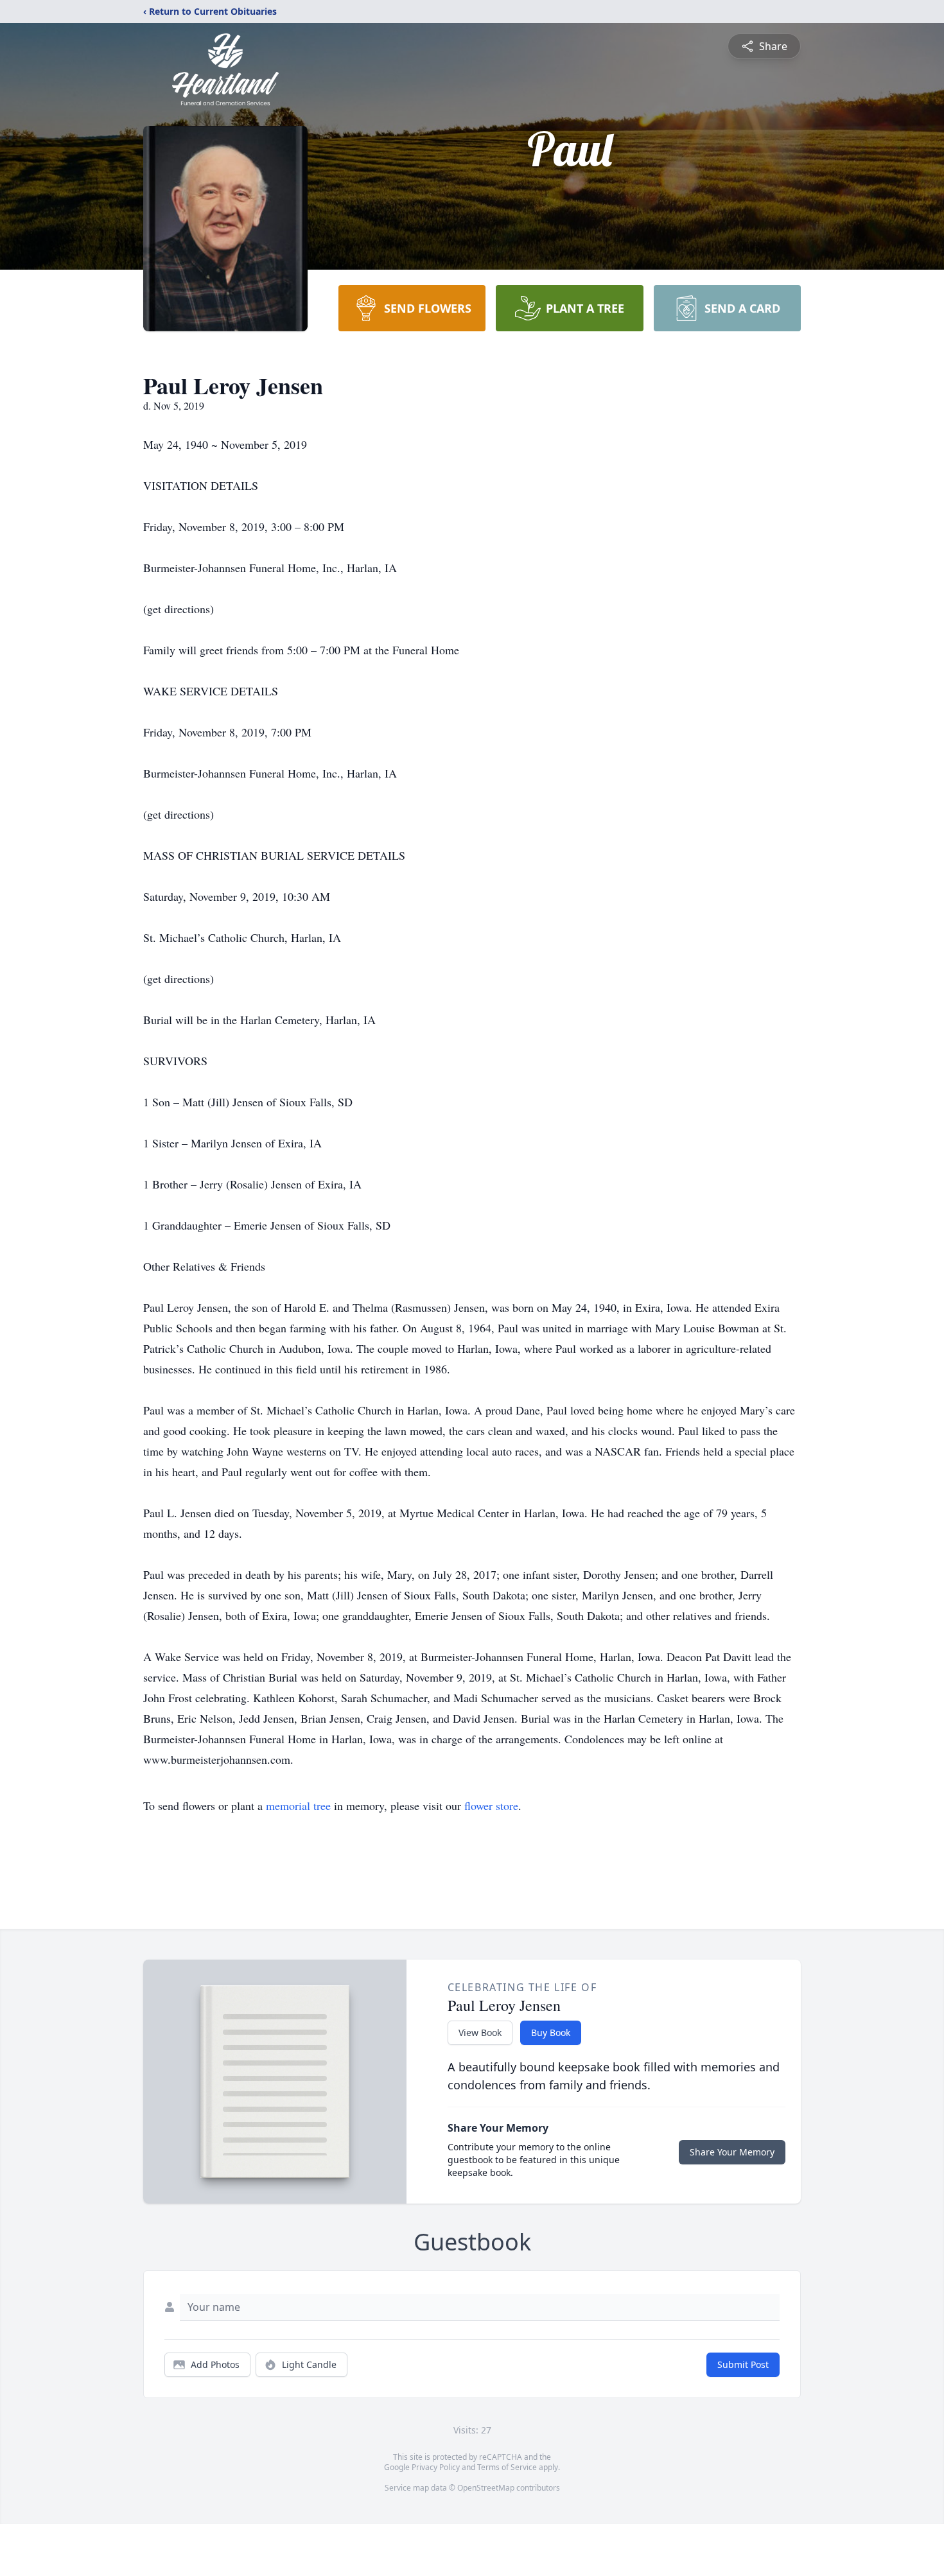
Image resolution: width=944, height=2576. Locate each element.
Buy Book (551, 2032)
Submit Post (743, 2364)
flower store (491, 1806)
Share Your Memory (732, 2152)
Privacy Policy (436, 2467)
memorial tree (298, 1806)
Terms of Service (507, 2467)
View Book (480, 2032)
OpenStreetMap (486, 2488)
